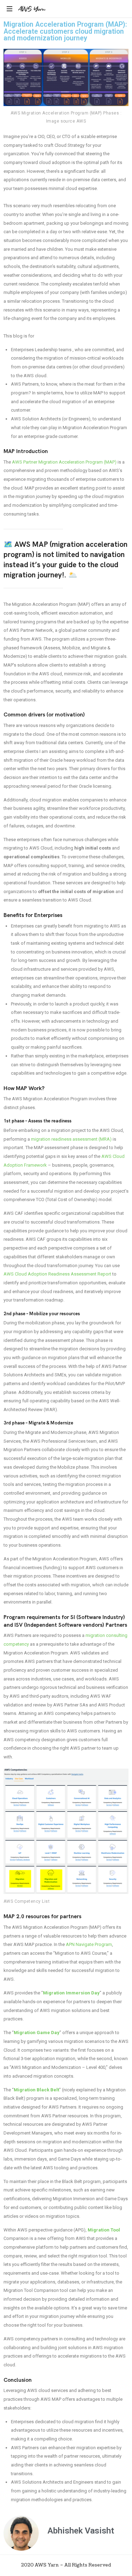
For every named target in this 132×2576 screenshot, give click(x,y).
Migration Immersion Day (71, 1993)
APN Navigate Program (89, 1944)
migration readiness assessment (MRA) (71, 1139)
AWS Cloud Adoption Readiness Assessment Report (57, 1274)
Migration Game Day (37, 2033)
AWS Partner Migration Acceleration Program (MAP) (64, 462)
